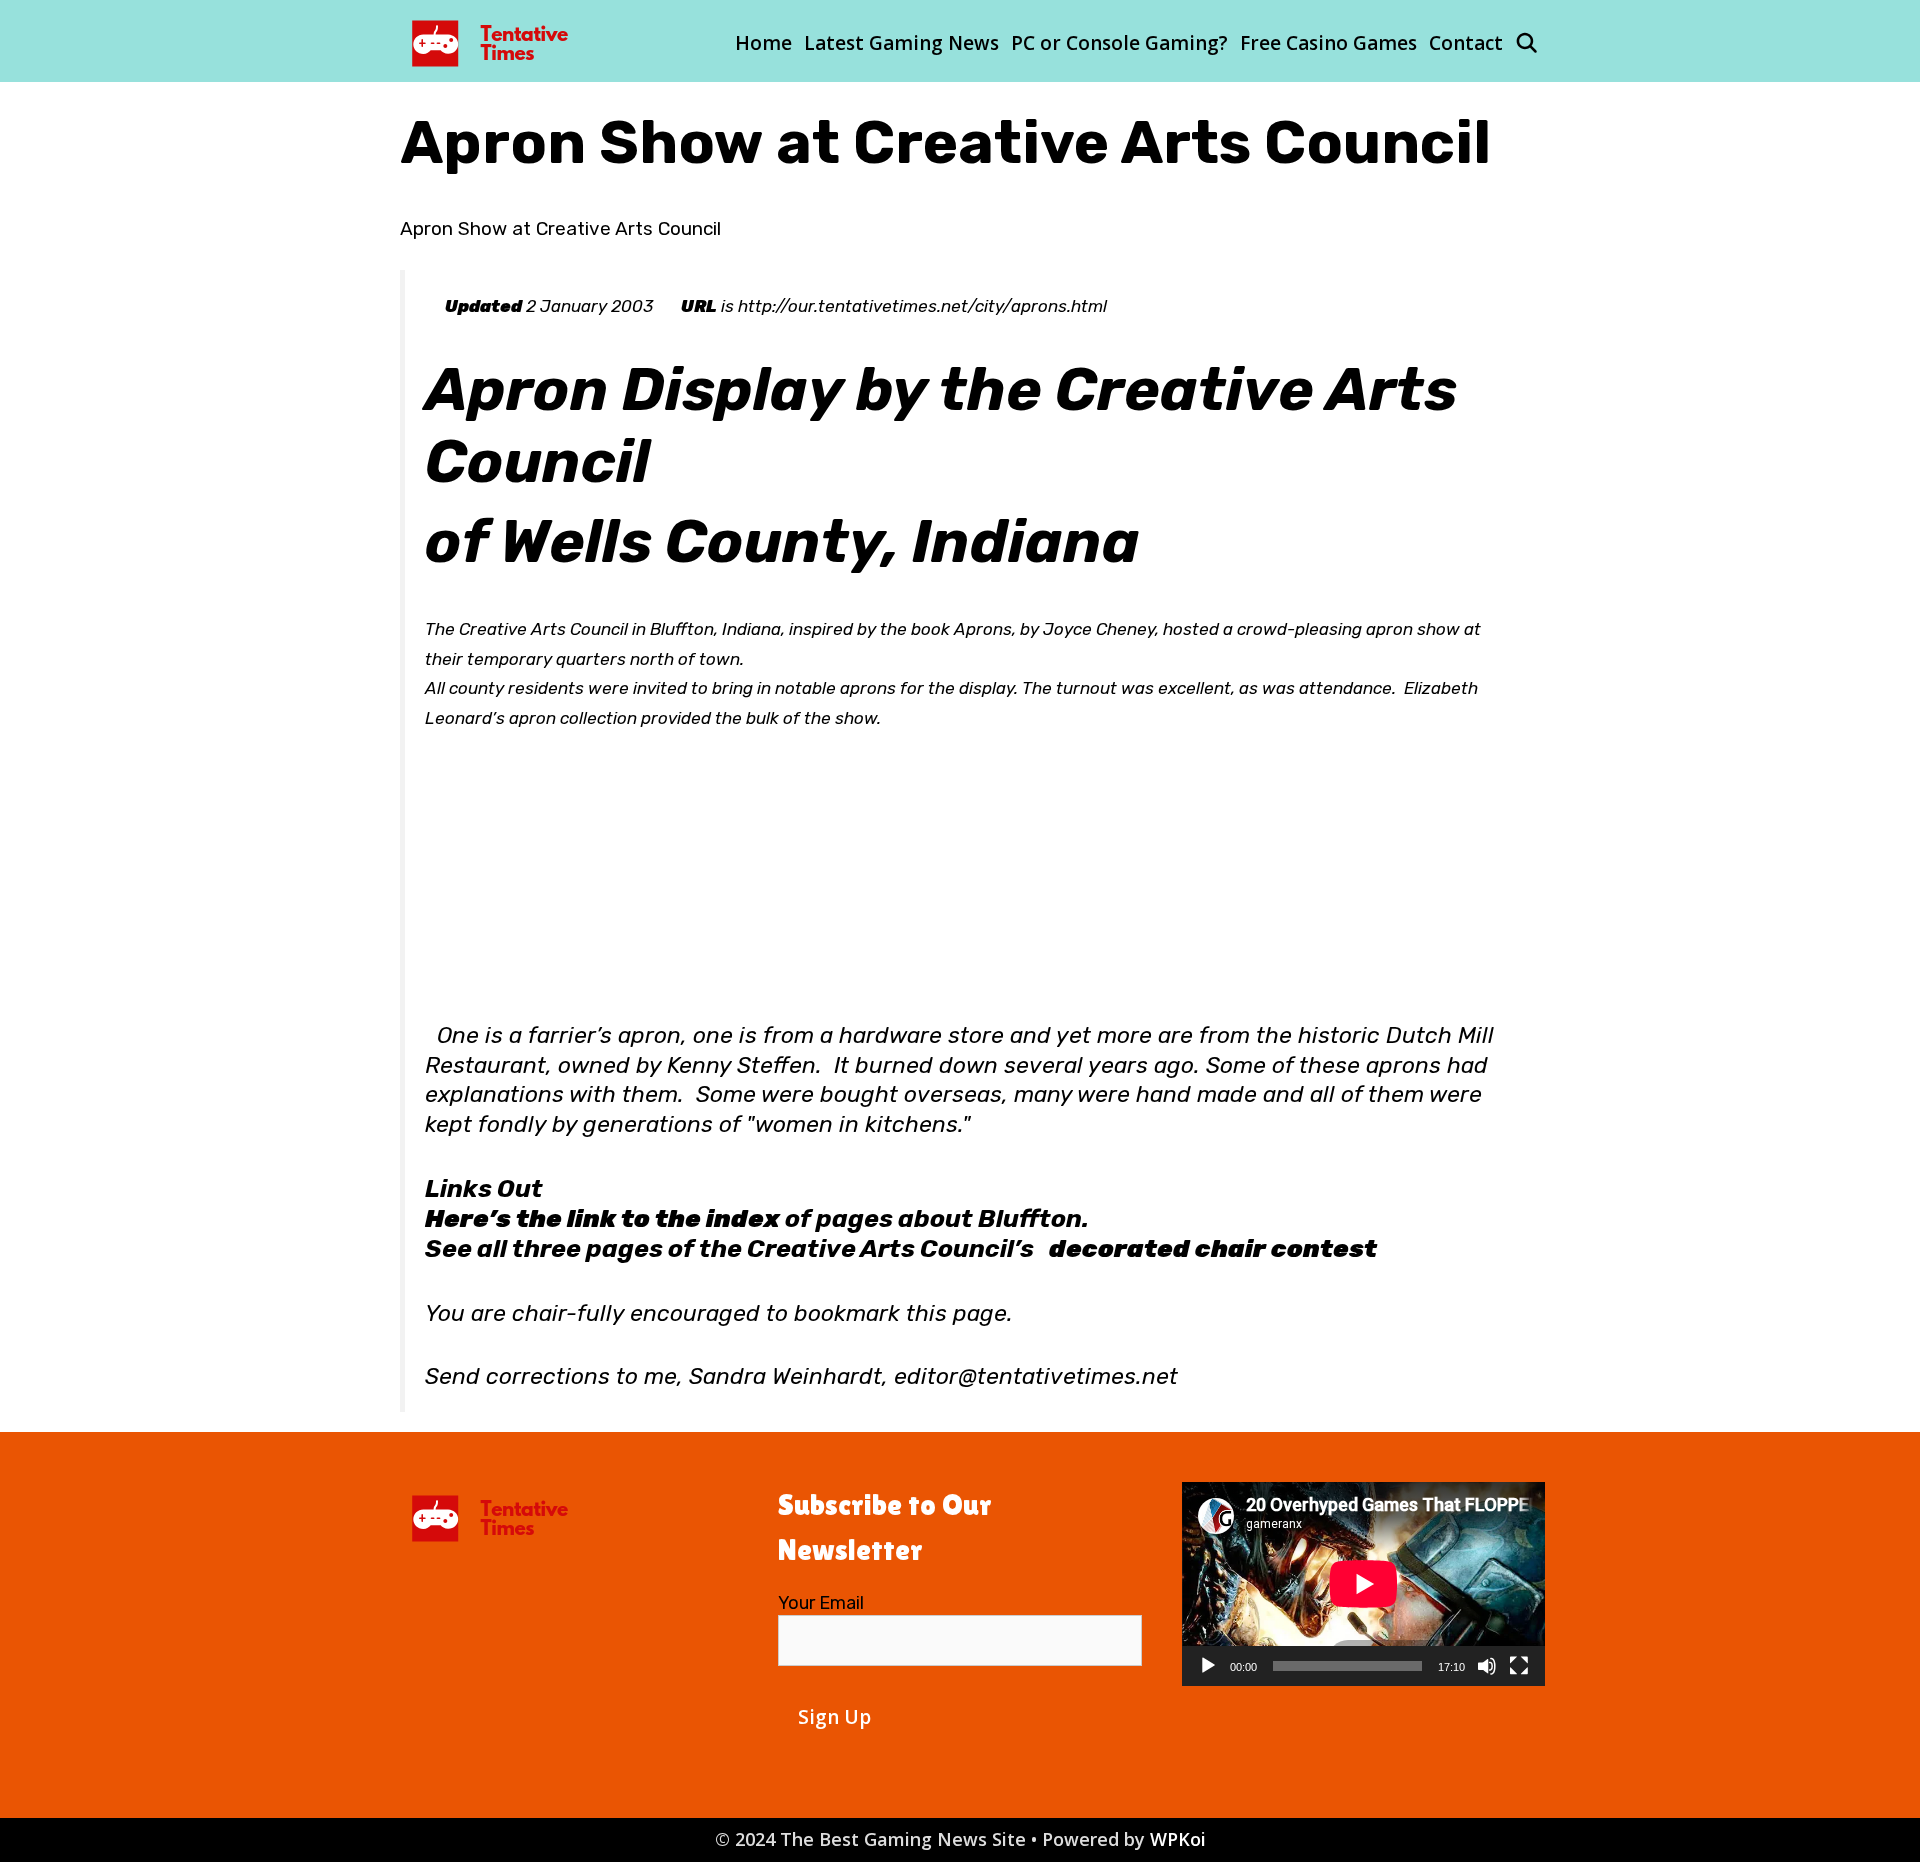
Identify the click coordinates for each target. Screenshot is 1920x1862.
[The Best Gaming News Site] (495, 40)
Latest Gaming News (901, 43)
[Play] (1208, 1666)
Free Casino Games (1328, 43)
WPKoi (1178, 1839)
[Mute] (1487, 1666)
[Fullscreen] (1519, 1666)
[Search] (1527, 43)
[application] (1363, 1584)
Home (763, 43)
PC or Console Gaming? (1119, 43)
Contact (1466, 43)
